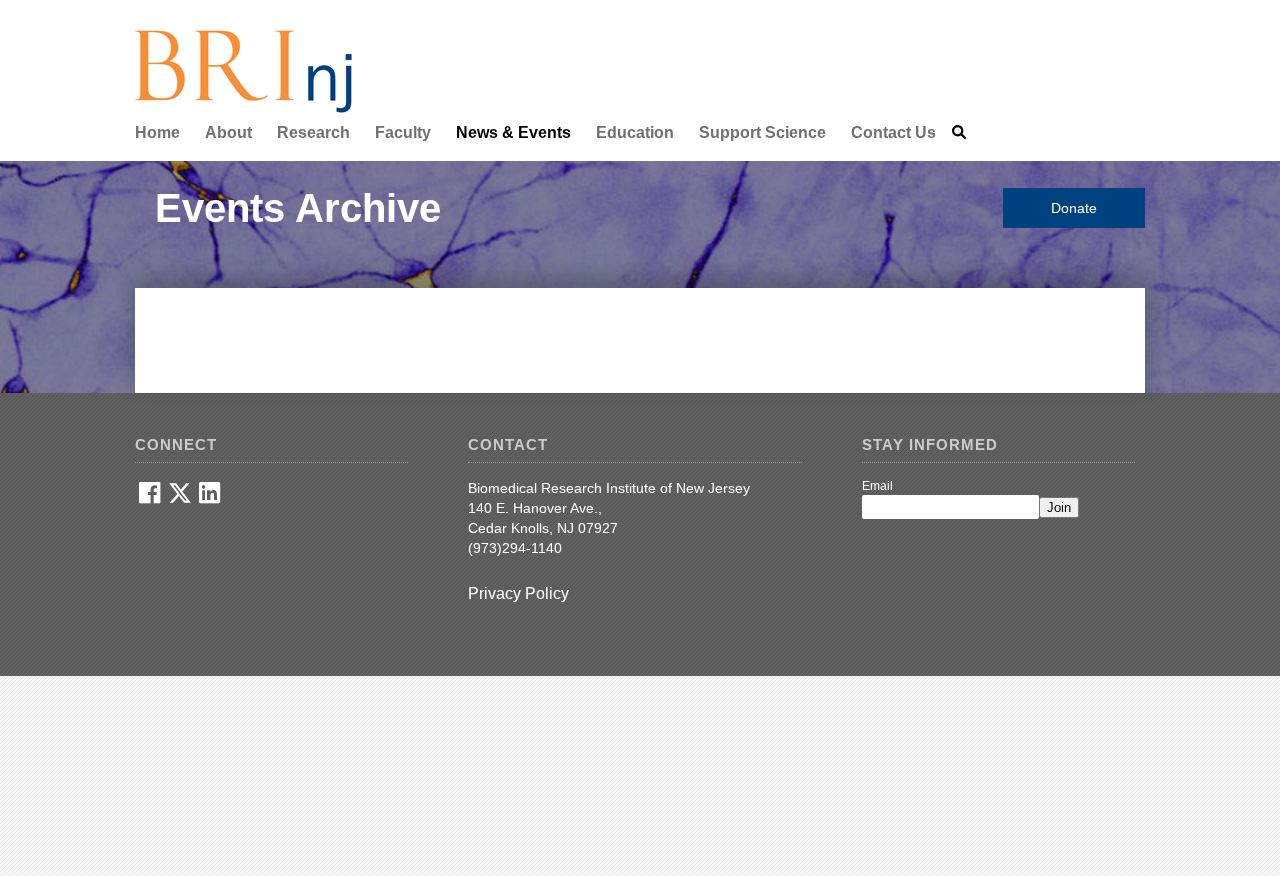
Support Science (762, 132)
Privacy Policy (518, 593)
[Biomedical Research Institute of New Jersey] (243, 108)
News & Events (513, 132)
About (228, 132)
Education (635, 132)
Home (157, 132)
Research (313, 132)
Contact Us (893, 132)
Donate (1074, 208)
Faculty (403, 132)
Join (1059, 507)
